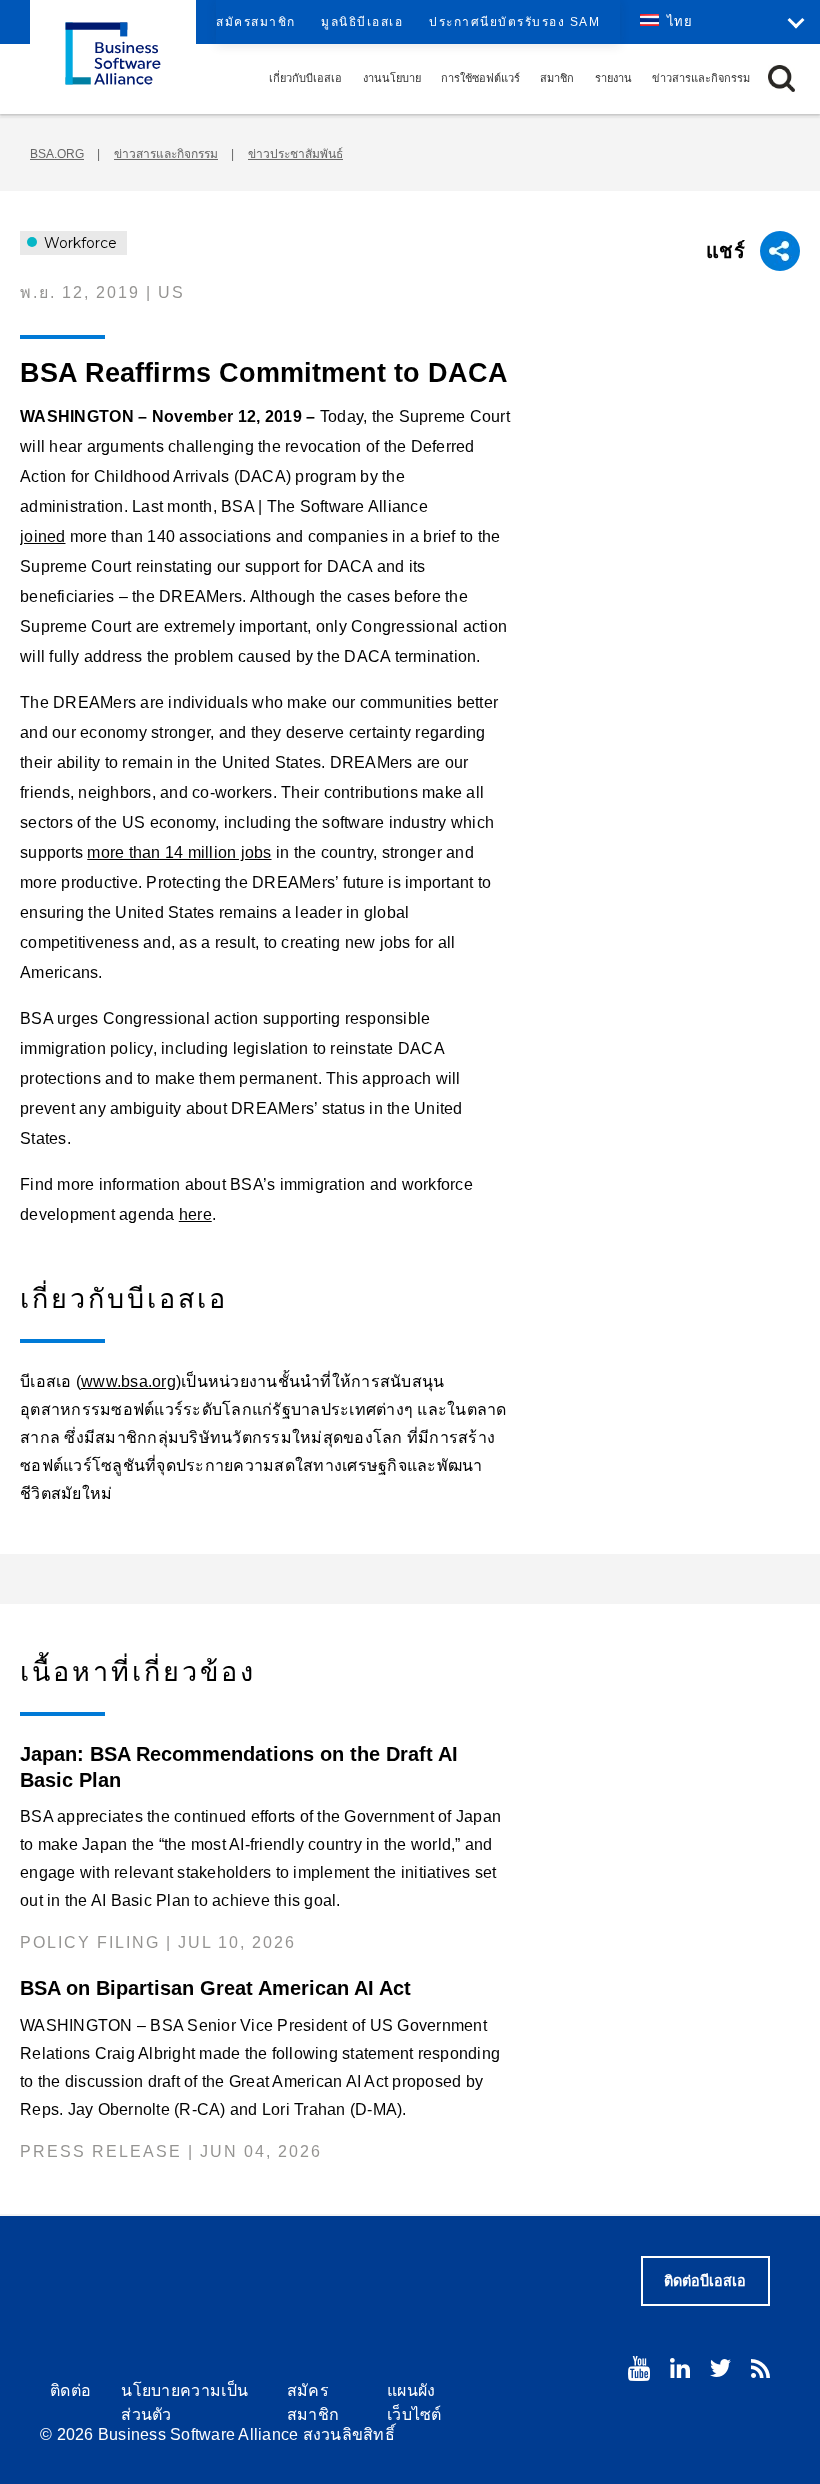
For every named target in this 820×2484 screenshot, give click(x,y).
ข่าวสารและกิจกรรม (701, 78)
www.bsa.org (128, 1381)
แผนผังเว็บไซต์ (414, 2402)
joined (43, 536)
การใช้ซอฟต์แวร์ (480, 78)
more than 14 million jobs (179, 852)
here (195, 1214)
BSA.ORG (57, 154)
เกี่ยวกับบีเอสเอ (305, 78)
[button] (781, 78)
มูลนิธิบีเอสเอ (362, 22)
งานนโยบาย (392, 78)
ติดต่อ (70, 2390)
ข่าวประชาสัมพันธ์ (295, 154)
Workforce (78, 243)
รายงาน (613, 78)
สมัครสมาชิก (256, 22)
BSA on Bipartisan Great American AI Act (215, 1988)
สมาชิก (557, 78)
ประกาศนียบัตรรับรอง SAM (514, 22)
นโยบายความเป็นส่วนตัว (184, 2402)
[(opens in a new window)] (639, 2368)
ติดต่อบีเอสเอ (705, 2281)
